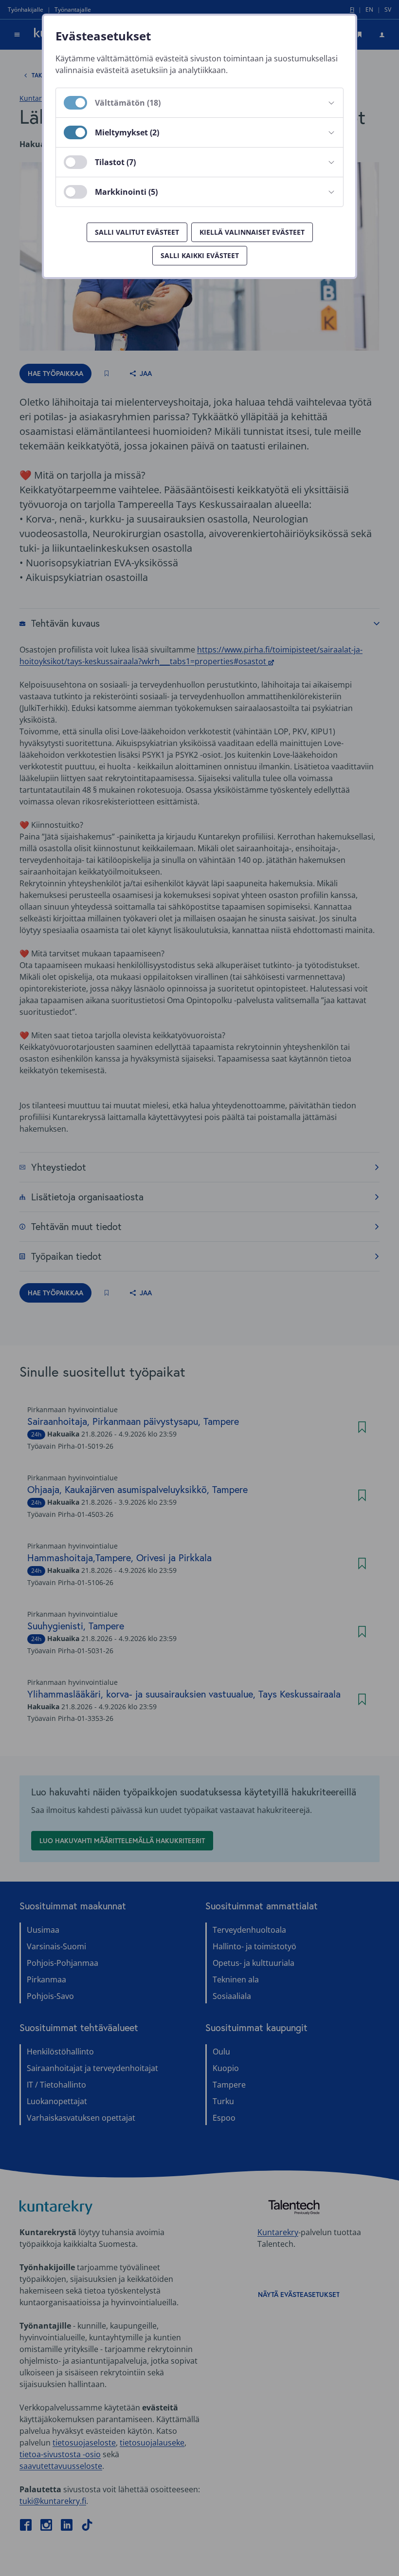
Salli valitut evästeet (137, 232)
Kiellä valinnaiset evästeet (252, 232)
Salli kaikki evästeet (200, 255)
